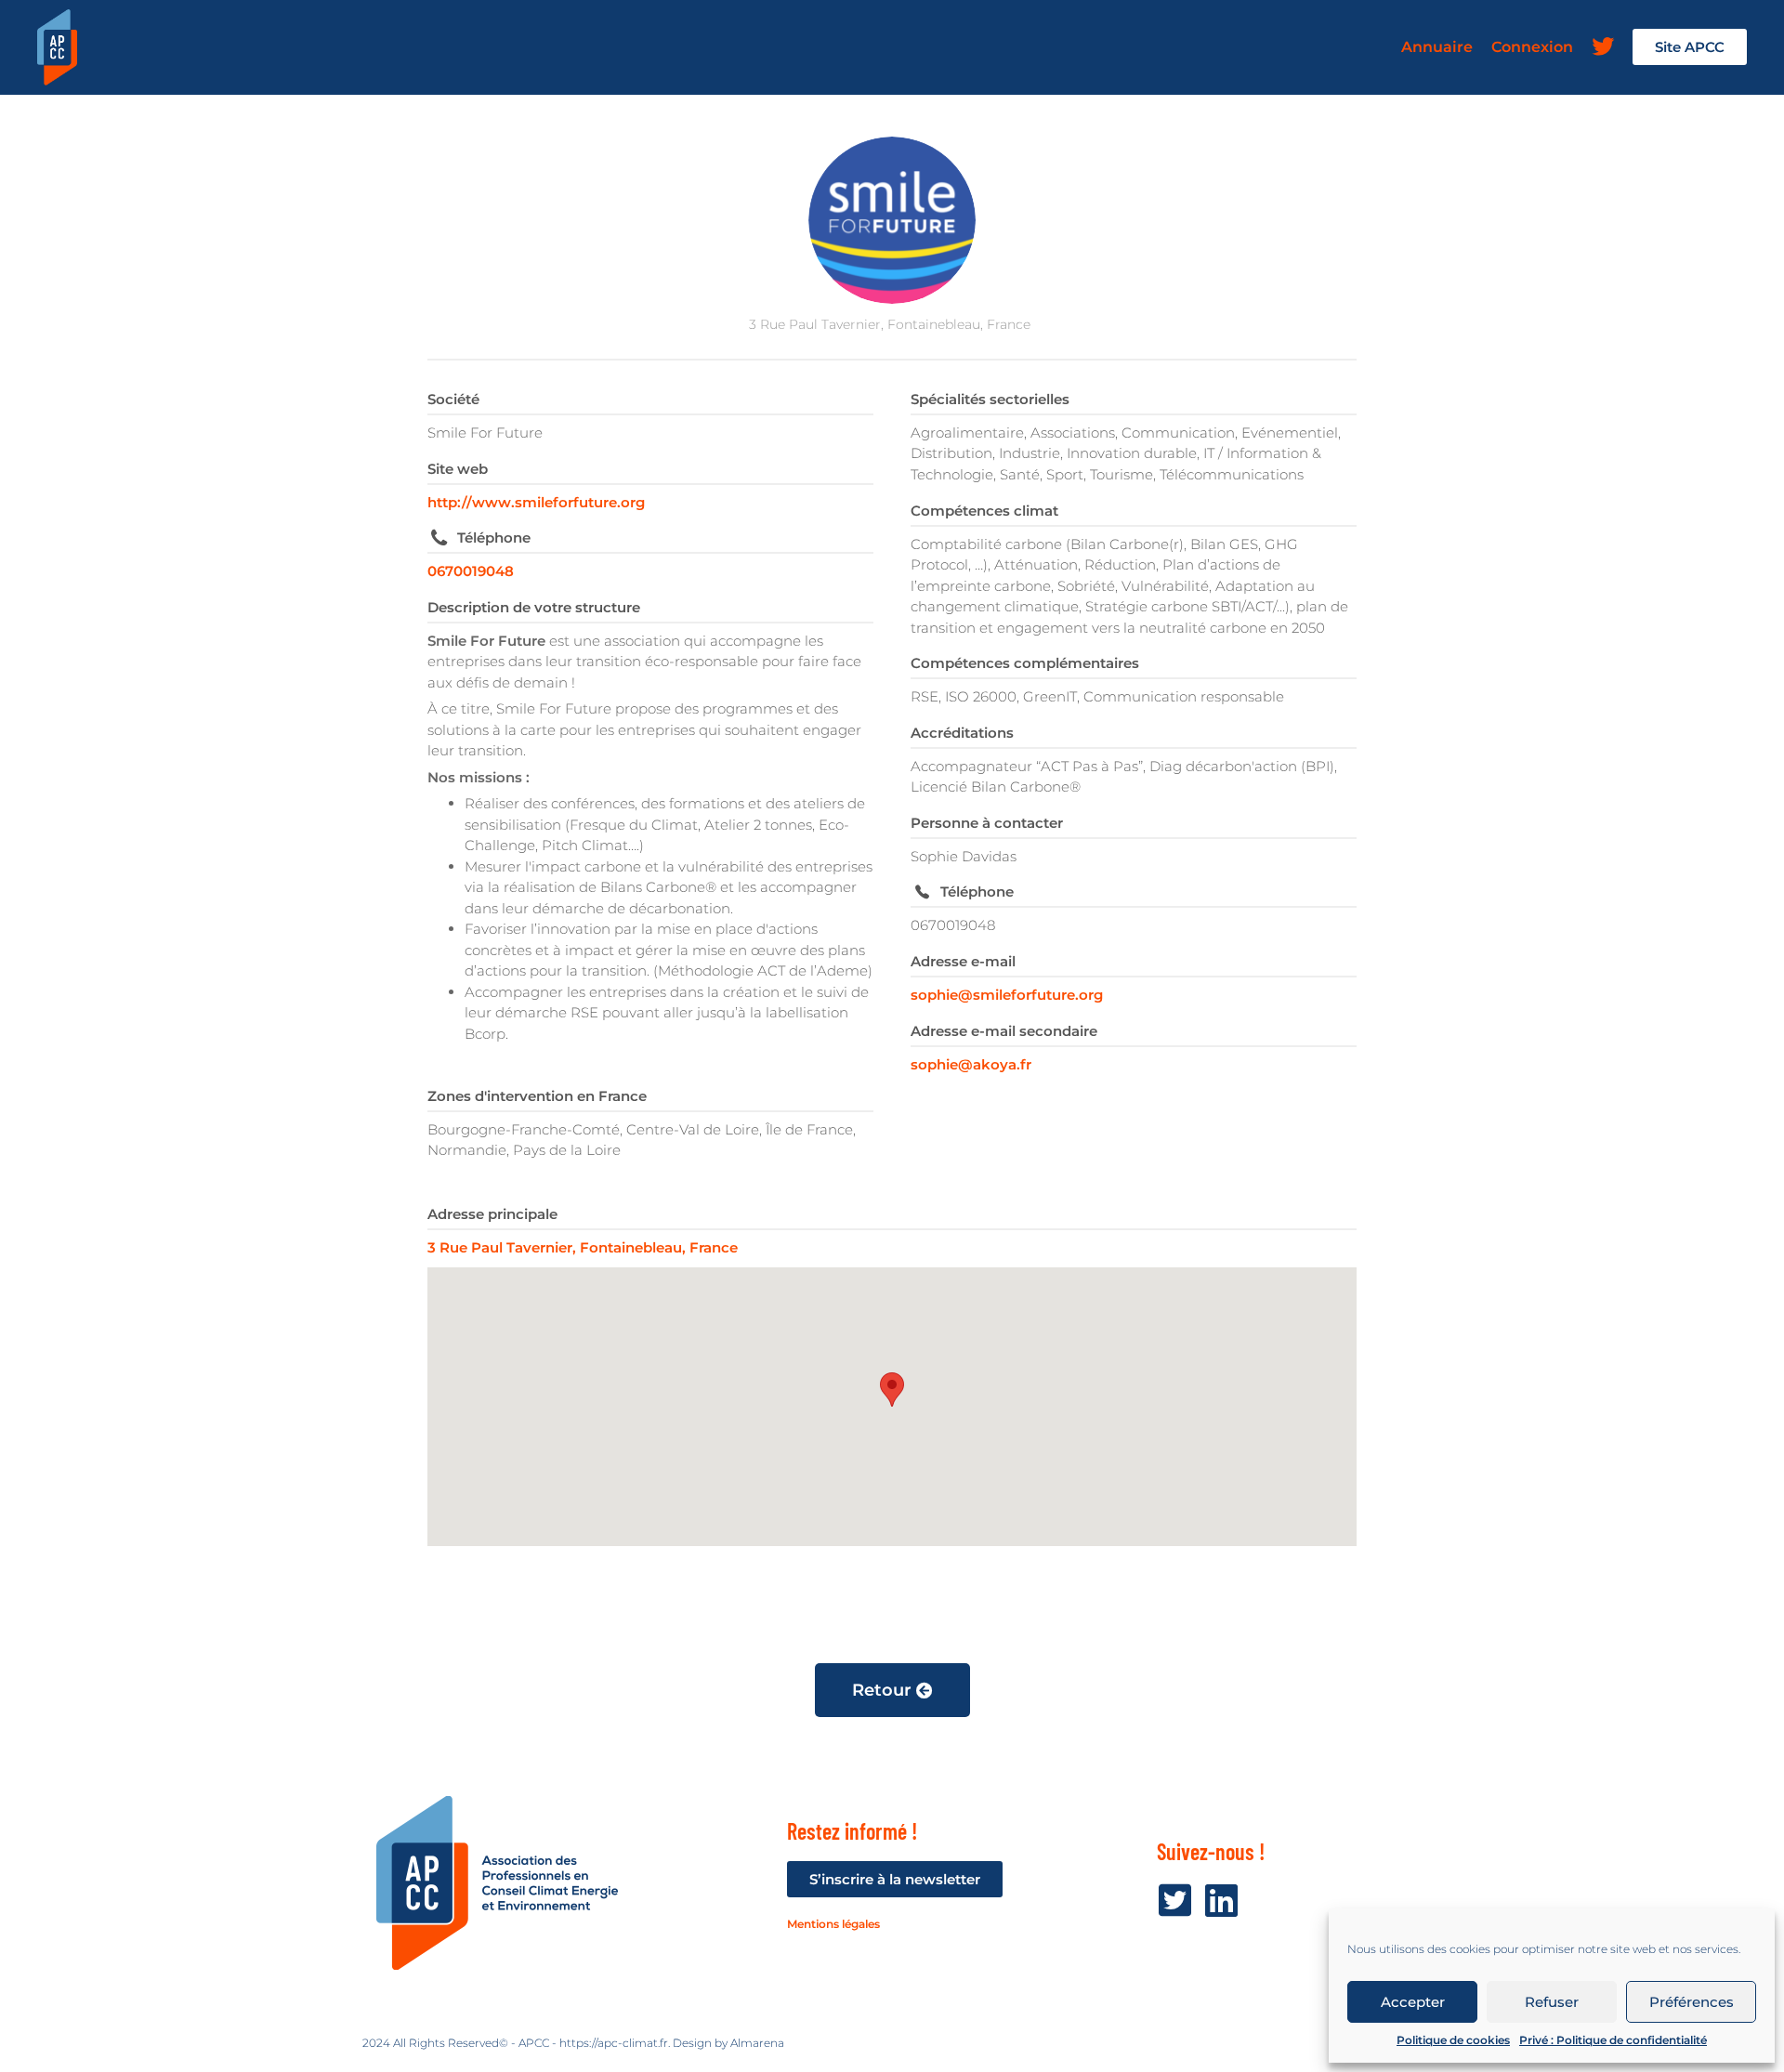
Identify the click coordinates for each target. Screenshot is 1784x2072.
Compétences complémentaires (1025, 663)
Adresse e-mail (963, 961)
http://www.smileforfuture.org (536, 502)
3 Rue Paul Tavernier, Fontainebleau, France (583, 1247)
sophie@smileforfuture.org (1007, 995)
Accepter (1413, 2002)
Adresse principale (492, 1214)
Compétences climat (984, 511)
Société (453, 399)
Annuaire (1437, 47)
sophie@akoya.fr (971, 1064)
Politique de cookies (1453, 2040)
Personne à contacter (987, 823)
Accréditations (962, 733)
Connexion (1532, 47)
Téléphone (494, 538)
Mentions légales (833, 1924)
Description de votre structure (534, 607)
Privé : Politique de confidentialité (1613, 2040)
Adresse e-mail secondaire (1004, 1031)
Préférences (1692, 2002)
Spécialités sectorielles (990, 399)
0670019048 (471, 571)
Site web (458, 469)
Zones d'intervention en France (537, 1096)
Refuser (1552, 2002)
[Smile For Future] (892, 220)
